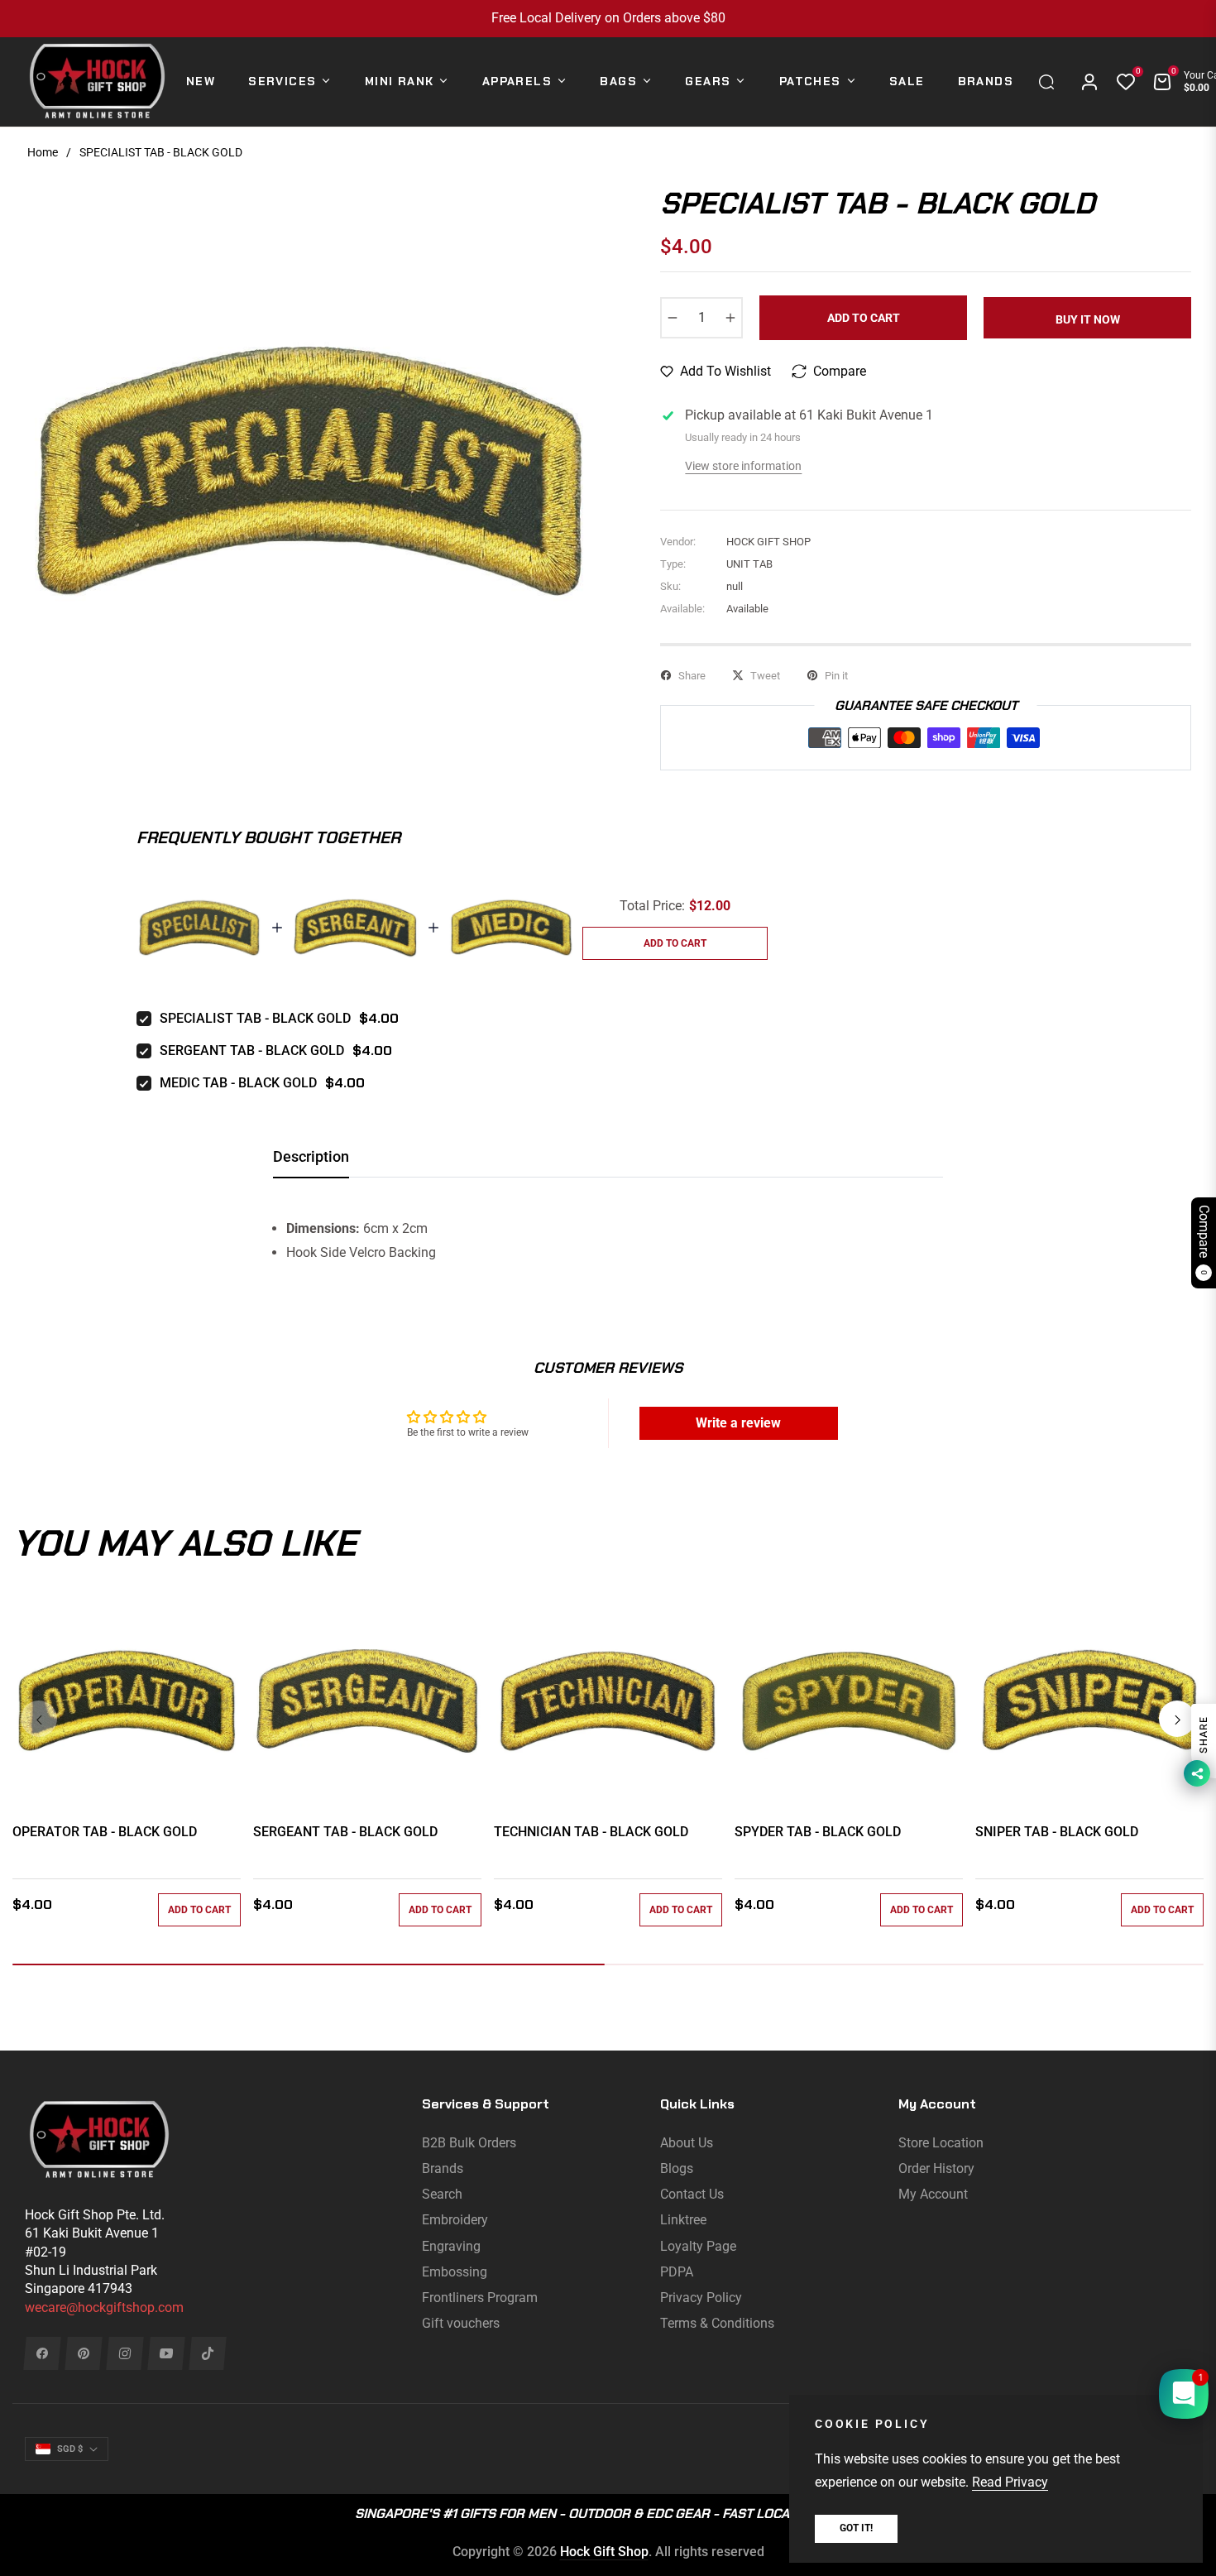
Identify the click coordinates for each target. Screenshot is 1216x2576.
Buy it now (1088, 319)
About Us (687, 2143)
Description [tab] (311, 1156)
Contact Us (692, 2194)
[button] (1051, 82)
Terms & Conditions (717, 2323)
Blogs (677, 2168)
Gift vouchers (461, 2323)
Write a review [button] (738, 1423)
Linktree (683, 2220)
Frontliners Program (480, 2298)
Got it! (856, 2528)
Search (442, 2194)
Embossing (455, 2272)
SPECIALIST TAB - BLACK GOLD (255, 1018)
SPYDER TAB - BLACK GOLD (818, 1832)
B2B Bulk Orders (469, 2143)
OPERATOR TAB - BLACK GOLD (105, 1832)
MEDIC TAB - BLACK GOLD (238, 1083)
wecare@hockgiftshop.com (104, 2307)
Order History (936, 2168)
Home (43, 152)
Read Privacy (1010, 2482)
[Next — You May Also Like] (1177, 1719)
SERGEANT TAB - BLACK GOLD (252, 1051)
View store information (743, 466)
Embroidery (455, 2220)
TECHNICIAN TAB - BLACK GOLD (591, 1832)
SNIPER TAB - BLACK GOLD (1057, 1832)
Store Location (941, 2143)
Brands (443, 2168)
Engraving (451, 2246)
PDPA (677, 2272)
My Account (933, 2194)
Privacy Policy (701, 2298)
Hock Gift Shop (604, 2552)
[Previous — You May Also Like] (39, 1719)
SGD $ (70, 2449)
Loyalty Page (698, 2246)
